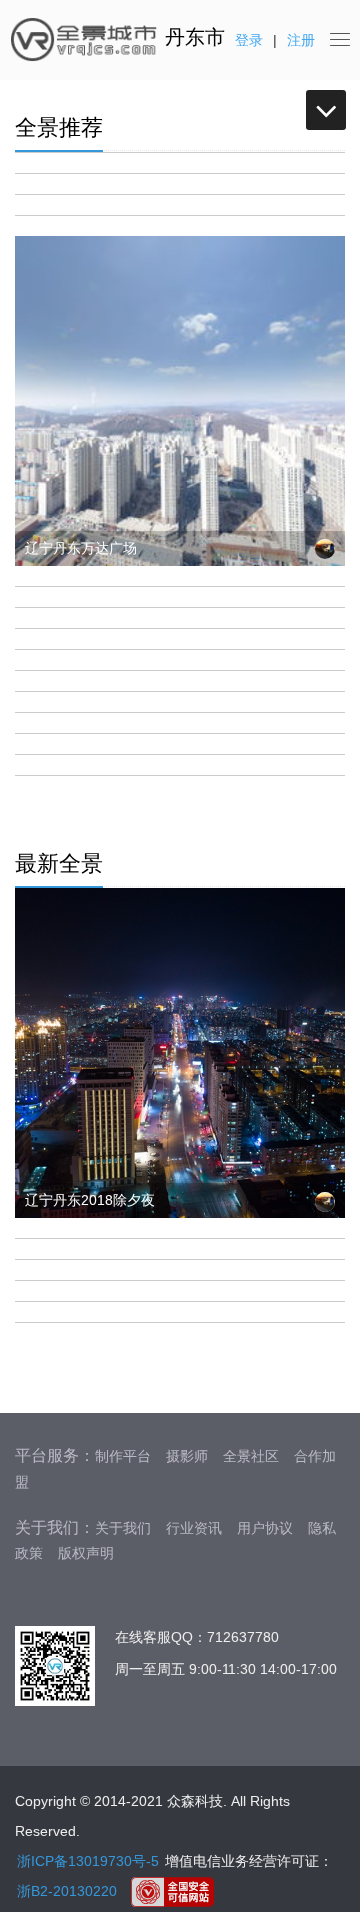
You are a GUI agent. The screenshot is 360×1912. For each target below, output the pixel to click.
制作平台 (123, 1456)
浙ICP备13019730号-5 (88, 1861)
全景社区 (251, 1456)
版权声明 (86, 1553)
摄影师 (187, 1456)
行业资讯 (194, 1528)
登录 (249, 40)
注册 (301, 40)
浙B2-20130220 (67, 1891)
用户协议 (265, 1528)
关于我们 (123, 1528)
